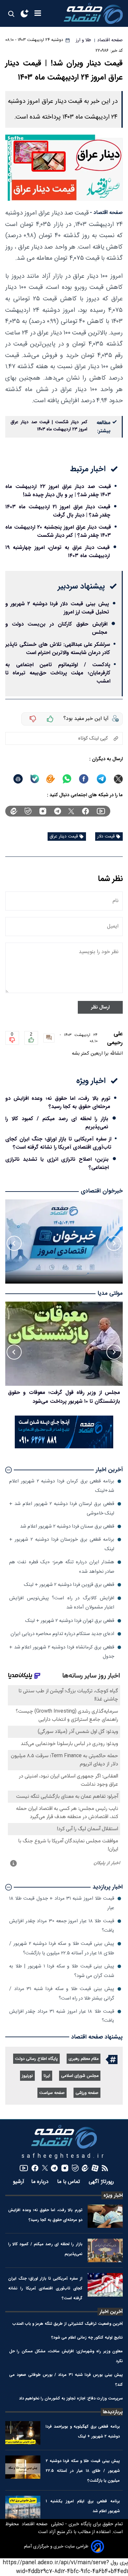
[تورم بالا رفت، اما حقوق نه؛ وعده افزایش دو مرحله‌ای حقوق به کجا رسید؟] (105, 2216)
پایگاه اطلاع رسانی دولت (36, 2059)
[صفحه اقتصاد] (93, 13)
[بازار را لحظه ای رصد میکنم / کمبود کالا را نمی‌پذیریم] (105, 2250)
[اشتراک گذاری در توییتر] (118, 779)
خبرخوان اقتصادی (102, 1191)
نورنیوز (27, 2076)
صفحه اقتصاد (34, 2524)
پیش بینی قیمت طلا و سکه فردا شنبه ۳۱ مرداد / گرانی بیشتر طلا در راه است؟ (62, 1993)
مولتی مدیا (110, 1294)
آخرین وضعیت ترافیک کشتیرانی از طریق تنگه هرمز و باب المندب (68, 2324)
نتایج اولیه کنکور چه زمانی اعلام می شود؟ (87, 2337)
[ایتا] (51, 779)
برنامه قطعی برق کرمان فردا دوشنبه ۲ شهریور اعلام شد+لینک (62, 1486)
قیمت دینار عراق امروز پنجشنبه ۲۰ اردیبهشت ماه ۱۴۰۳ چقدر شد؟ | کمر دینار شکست (58, 531)
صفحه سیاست (52, 2093)
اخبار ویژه (113, 2195)
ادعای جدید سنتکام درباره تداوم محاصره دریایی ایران (62, 1634)
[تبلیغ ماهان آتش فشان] (64, 1447)
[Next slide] (14, 1243)
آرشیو (19, 2182)
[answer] (49, 1038)
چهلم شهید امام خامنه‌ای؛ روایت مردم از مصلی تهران (64, 1392)
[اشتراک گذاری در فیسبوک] (84, 779)
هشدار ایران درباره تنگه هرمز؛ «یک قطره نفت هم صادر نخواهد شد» (62, 1567)
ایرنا (47, 2076)
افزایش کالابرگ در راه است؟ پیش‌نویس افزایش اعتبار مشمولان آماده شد (62, 1603)
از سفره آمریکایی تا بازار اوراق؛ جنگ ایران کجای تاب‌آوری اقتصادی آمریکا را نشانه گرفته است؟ (58, 1143)
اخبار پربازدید (108, 1887)
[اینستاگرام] (43, 811)
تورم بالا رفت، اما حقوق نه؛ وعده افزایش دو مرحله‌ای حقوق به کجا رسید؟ (58, 1102)
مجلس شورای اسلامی (80, 2076)
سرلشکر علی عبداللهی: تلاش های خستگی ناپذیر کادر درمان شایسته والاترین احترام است (58, 649)
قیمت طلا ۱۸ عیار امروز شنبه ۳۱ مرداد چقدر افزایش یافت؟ (62, 2016)
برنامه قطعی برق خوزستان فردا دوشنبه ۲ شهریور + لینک (62, 1544)
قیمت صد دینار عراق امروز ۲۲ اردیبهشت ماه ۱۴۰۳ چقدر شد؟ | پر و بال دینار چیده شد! (58, 491)
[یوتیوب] (101, 811)
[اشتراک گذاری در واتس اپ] (67, 779)
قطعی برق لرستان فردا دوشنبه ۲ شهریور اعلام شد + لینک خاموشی (62, 1508)
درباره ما (41, 2182)
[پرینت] (18, 779)
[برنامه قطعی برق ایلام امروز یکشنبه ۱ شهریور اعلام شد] (23, 2508)
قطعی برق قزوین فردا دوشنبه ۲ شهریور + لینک (69, 1585)
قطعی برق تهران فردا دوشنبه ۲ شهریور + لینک (70, 1621)
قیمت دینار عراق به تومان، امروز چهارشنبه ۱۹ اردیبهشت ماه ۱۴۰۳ (57, 552)
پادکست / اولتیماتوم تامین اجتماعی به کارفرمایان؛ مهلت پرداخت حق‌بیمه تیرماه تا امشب (58, 673)
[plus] (50, 719)
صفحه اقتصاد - (106, 213)
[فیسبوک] (85, 811)
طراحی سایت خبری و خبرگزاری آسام (56, 2547)
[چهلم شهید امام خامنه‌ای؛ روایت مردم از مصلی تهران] (64, 1344)
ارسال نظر (100, 1007)
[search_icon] (11, 14)
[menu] (38, 14)
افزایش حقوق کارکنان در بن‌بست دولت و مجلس (56, 628)
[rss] (105, 2168)
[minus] (33, 719)
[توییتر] (71, 811)
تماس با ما (69, 2182)
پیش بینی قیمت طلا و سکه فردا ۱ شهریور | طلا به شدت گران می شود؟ (62, 1971)
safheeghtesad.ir (64, 2156)
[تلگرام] (58, 811)
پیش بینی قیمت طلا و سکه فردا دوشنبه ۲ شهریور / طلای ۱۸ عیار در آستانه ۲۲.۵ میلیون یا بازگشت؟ (62, 1948)
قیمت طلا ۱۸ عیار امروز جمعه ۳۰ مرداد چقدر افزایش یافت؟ (62, 1926)
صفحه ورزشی (87, 2093)
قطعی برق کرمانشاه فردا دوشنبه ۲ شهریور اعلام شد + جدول (62, 1652)
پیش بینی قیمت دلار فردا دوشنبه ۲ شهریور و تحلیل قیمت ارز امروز (57, 608)
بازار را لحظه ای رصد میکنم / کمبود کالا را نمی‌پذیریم (57, 1123)
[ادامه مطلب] (9, 1470)
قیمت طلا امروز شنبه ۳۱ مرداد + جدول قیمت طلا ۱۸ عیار (62, 1903)
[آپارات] (95, 2168)
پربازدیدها (113, 2412)
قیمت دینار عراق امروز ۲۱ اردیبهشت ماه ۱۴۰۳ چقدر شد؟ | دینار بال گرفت (58, 511)
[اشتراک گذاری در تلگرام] (102, 779)
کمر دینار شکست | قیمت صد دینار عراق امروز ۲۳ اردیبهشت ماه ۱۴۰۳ (49, 426)
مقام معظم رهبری (84, 2059)
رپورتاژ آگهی (102, 2182)
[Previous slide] (114, 1243)
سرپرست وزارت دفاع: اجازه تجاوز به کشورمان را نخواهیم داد (71, 2398)
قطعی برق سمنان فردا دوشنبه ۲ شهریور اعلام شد (67, 1526)
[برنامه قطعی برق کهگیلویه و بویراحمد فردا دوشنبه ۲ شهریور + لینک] (23, 2433)
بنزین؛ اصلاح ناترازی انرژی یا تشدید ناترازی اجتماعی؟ (57, 1163)
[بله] (35, 779)
